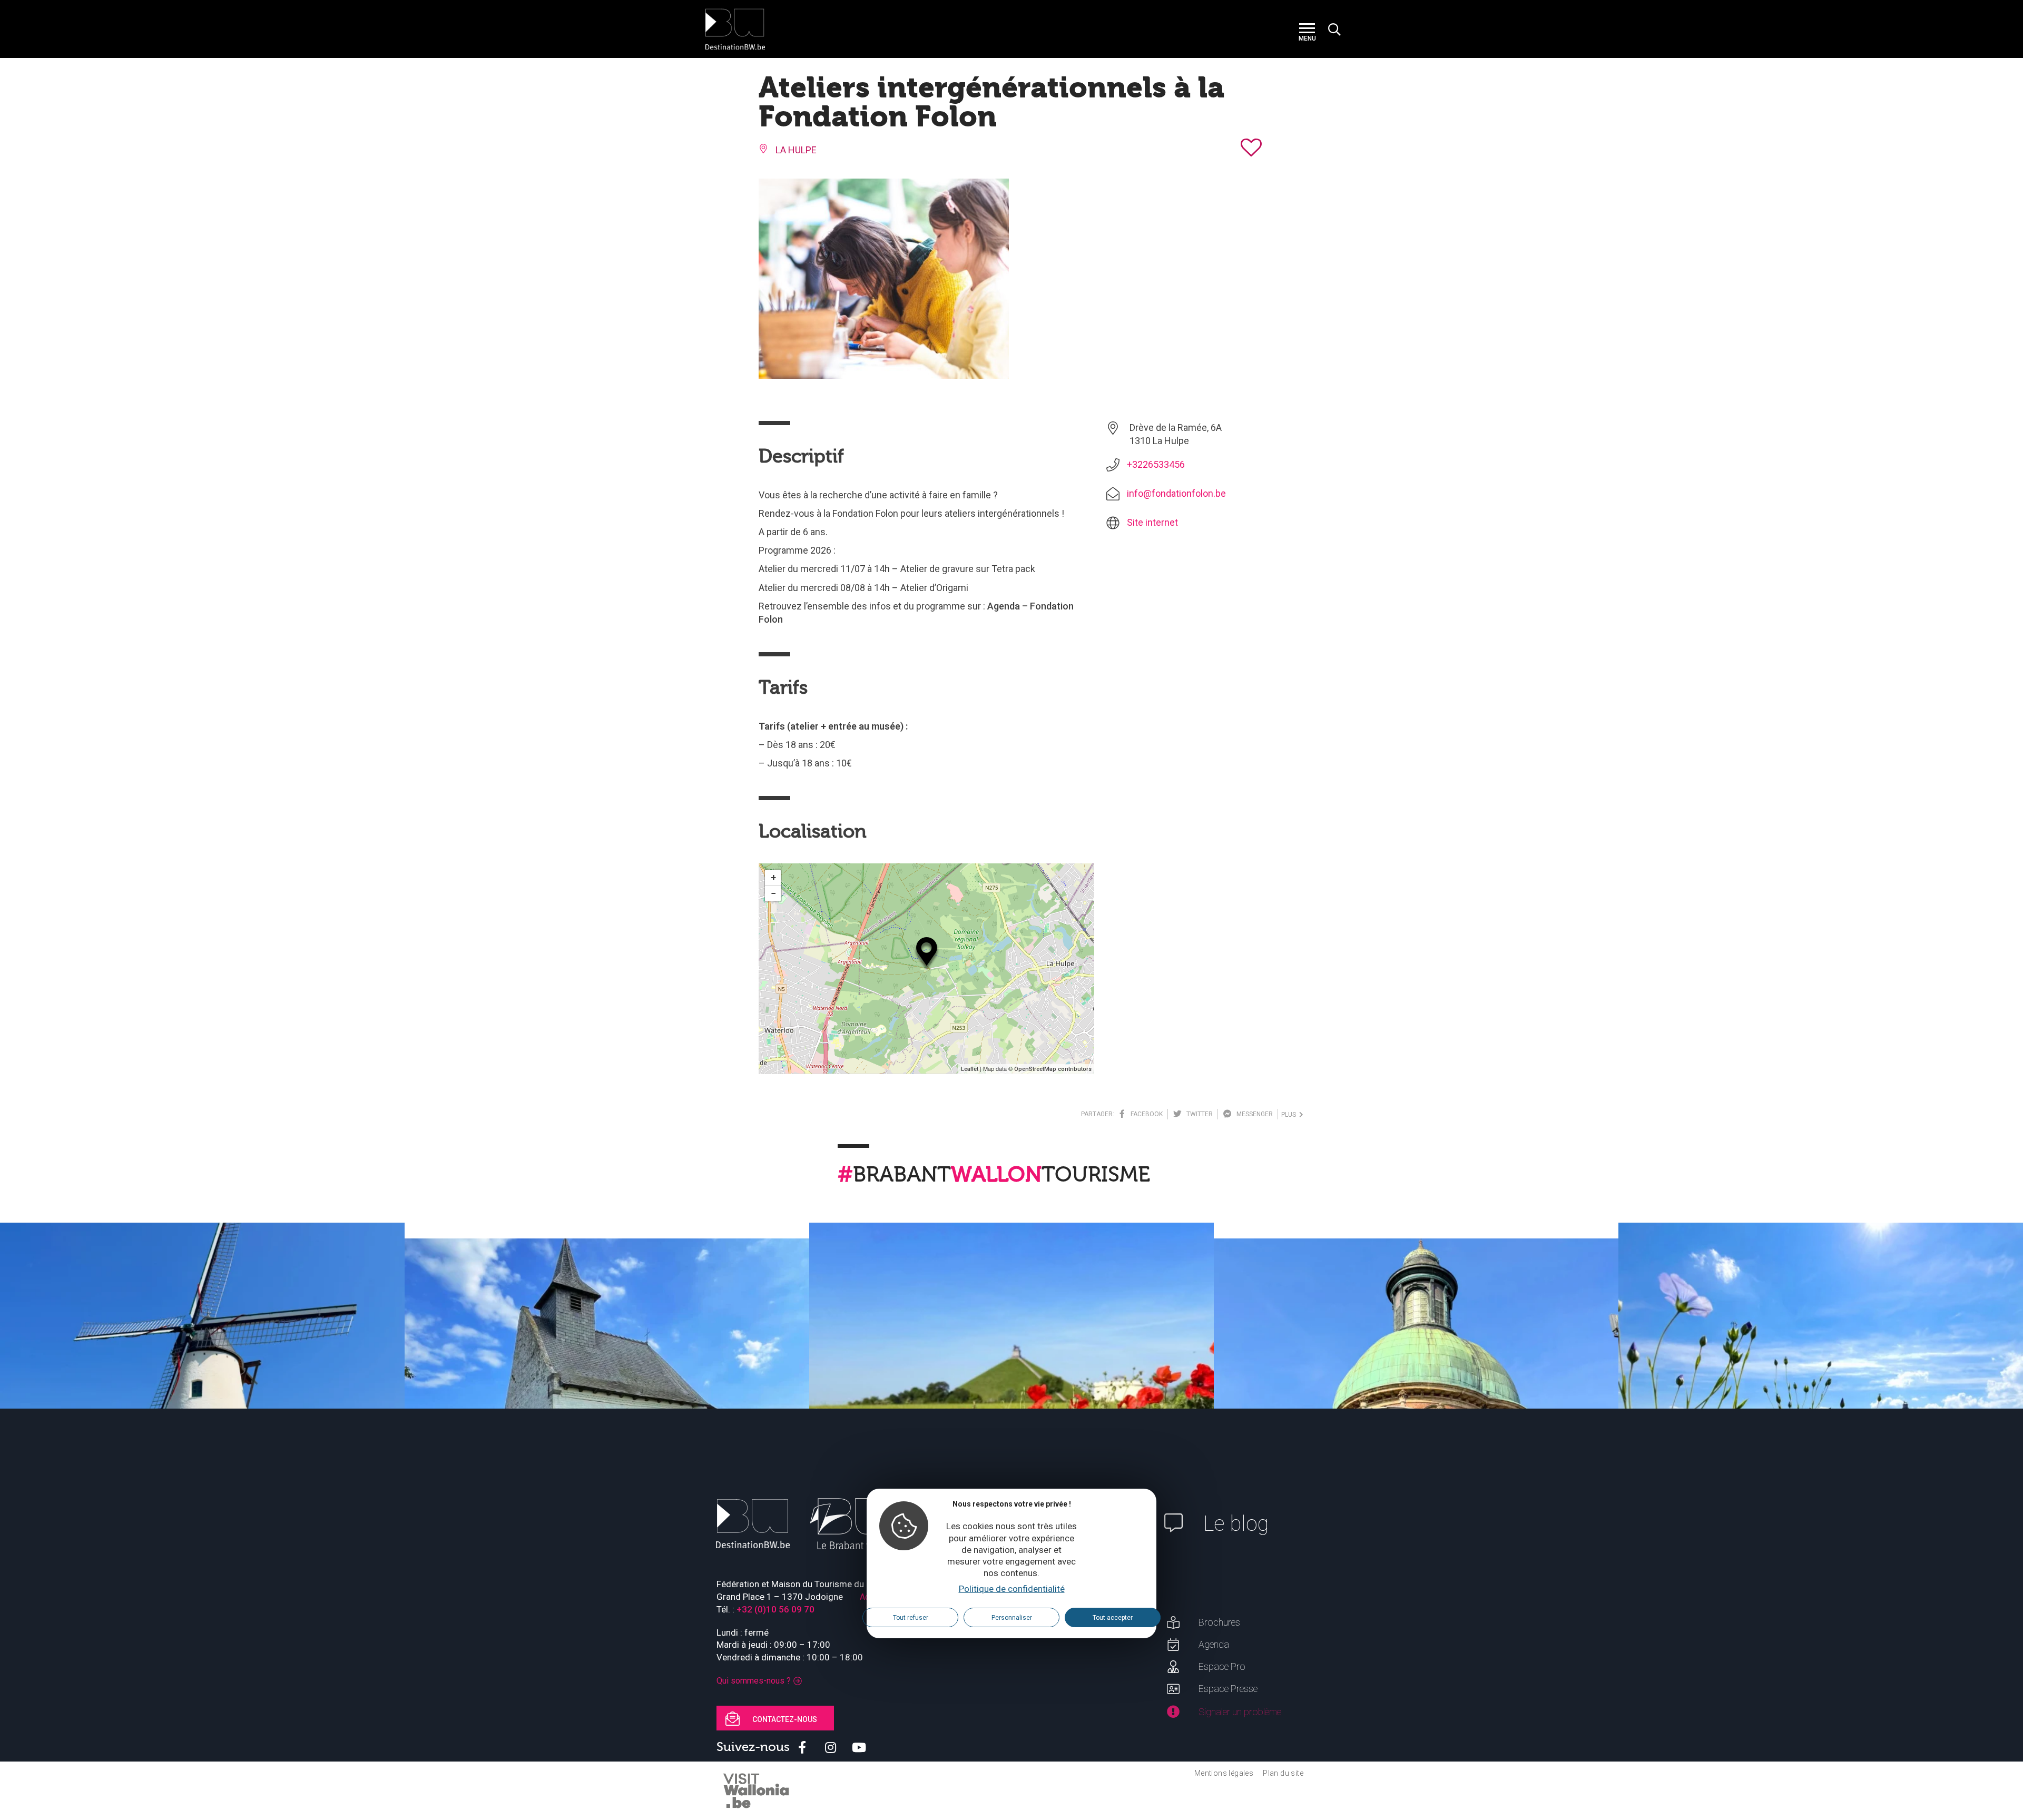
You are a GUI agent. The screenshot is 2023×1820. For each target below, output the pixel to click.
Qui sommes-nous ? (754, 1681)
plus (1290, 1115)
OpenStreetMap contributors (1053, 1069)
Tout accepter (1113, 1617)
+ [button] (773, 877)
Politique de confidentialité (1012, 1588)
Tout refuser (911, 1617)
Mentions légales (1224, 1773)
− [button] (773, 893)
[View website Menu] (1307, 29)
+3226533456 (1156, 464)
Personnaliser (1012, 1617)
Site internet (1152, 522)
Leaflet (970, 1069)
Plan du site (1283, 1773)
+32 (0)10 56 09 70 (775, 1609)
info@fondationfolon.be (1176, 493)
